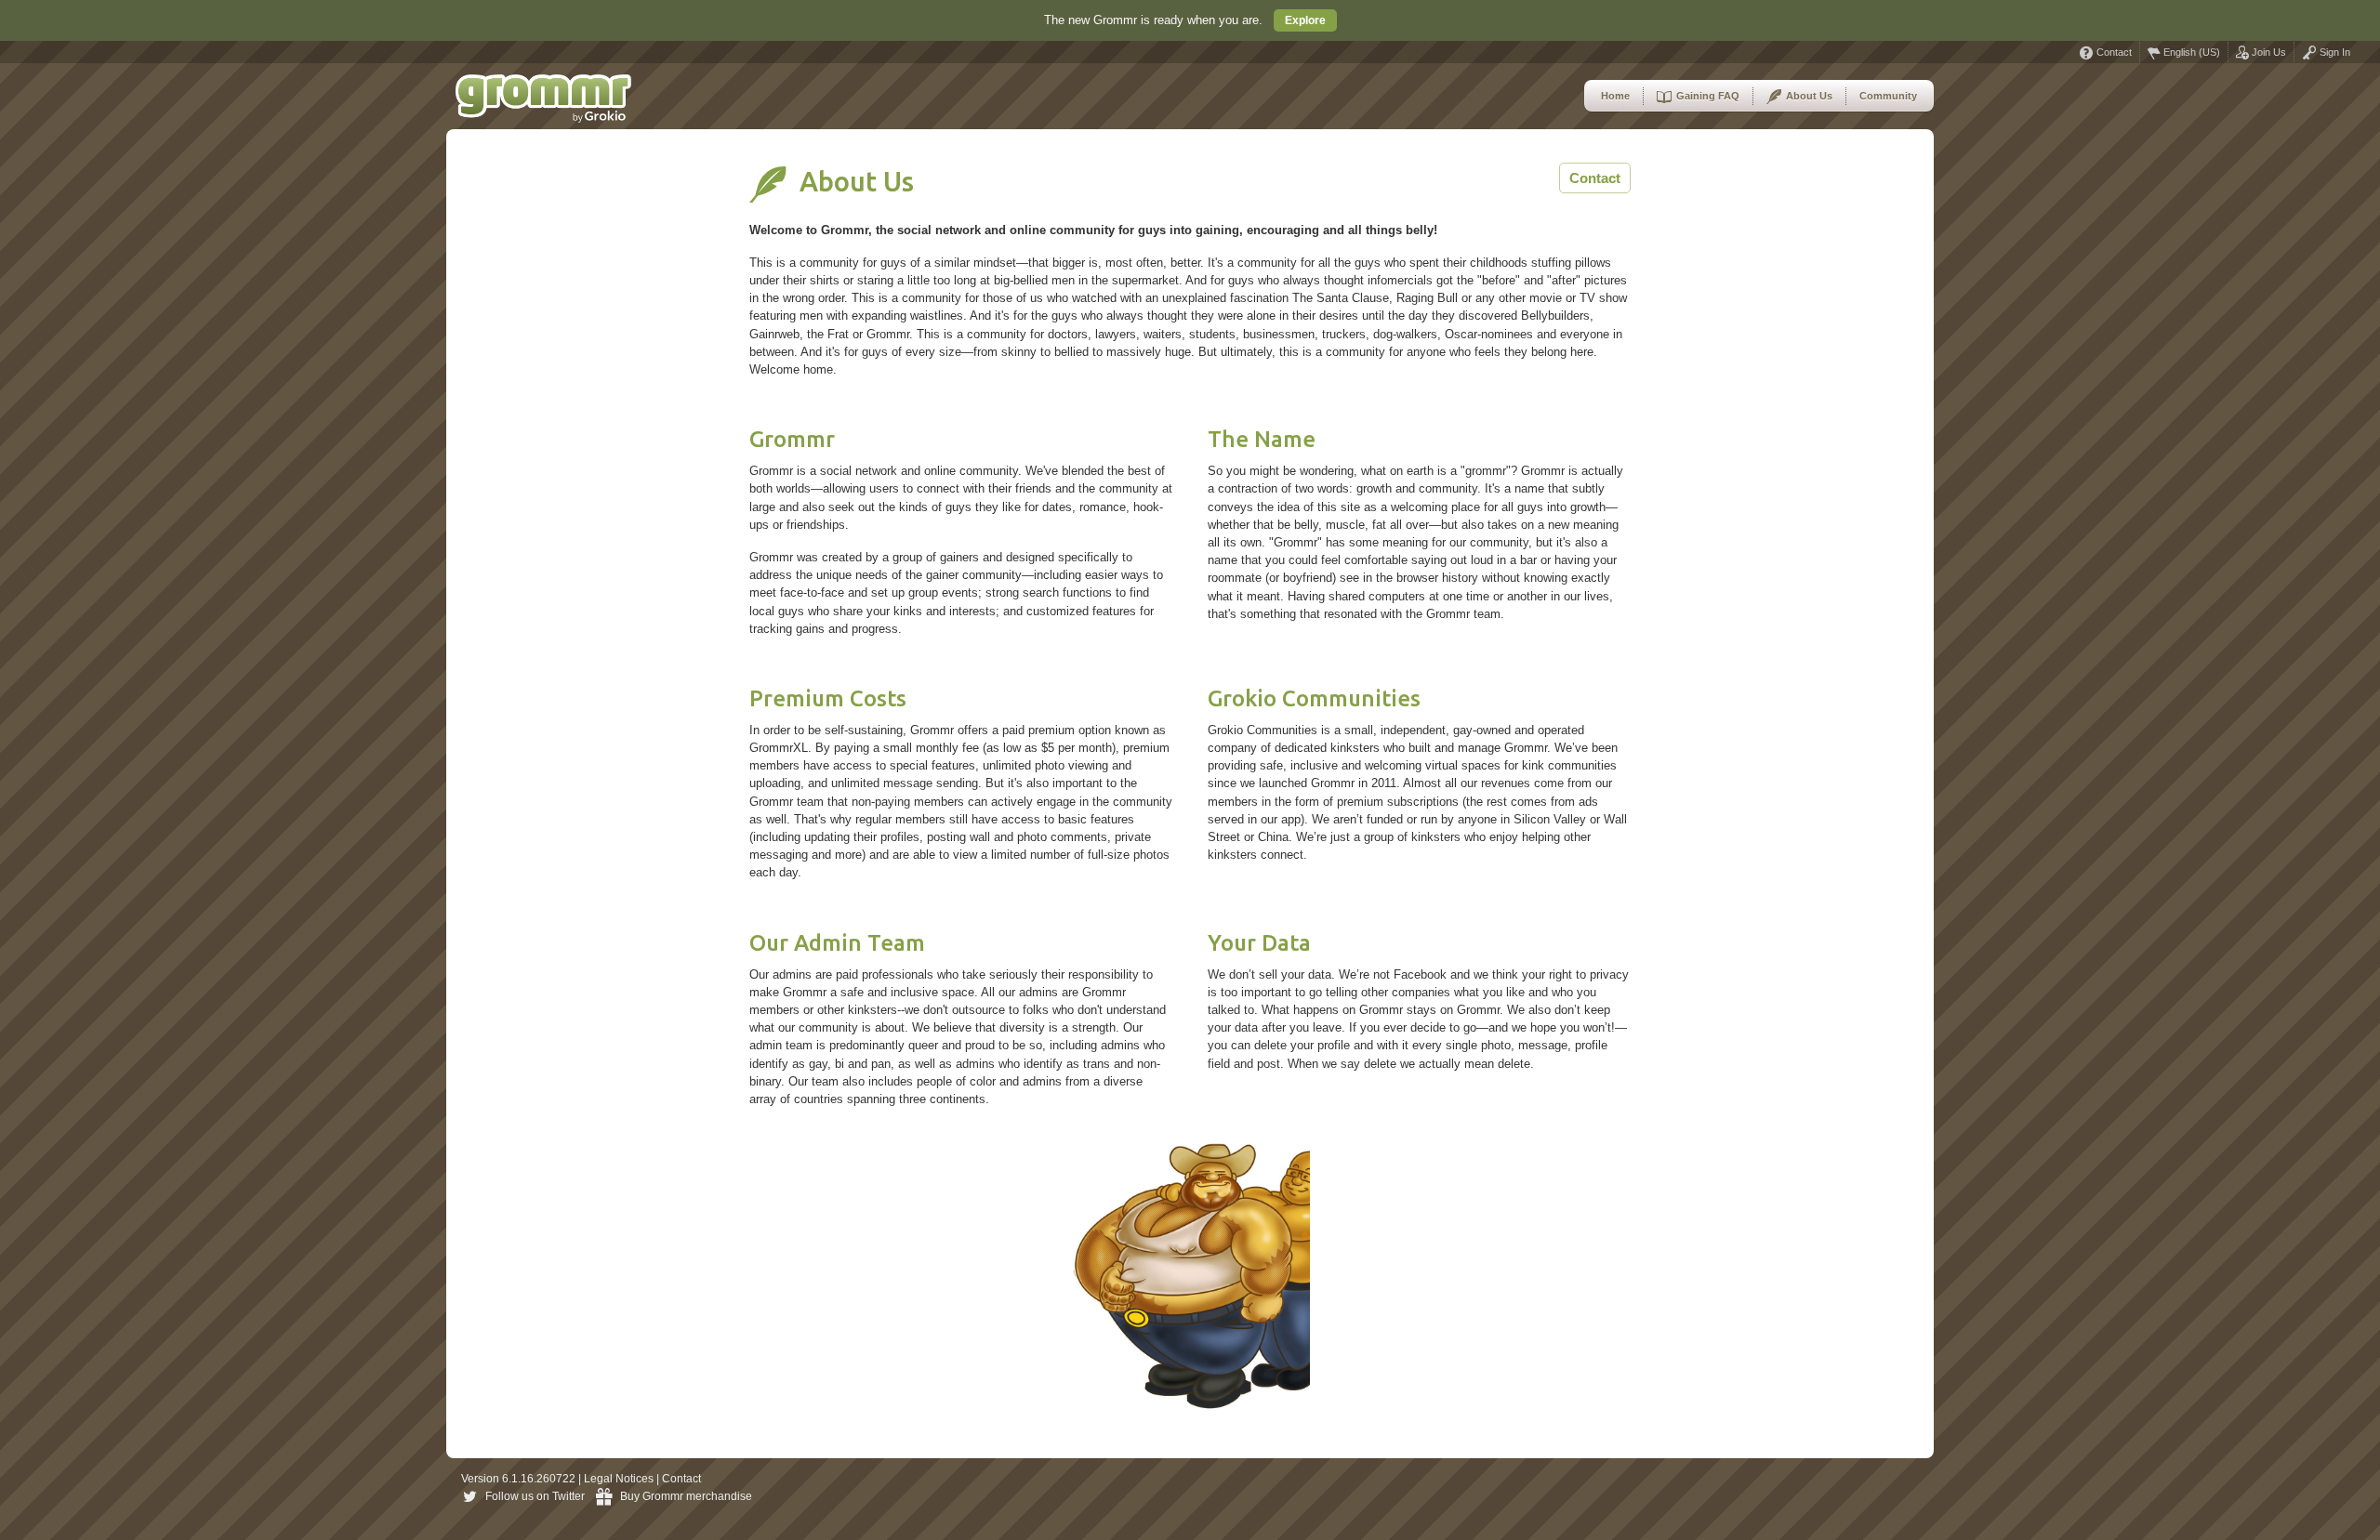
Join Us (2268, 52)
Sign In (2334, 52)
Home (1615, 96)
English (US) (2190, 52)
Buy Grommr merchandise (686, 1496)
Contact (2113, 52)
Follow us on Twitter (535, 1496)
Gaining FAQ (1706, 96)
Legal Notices (619, 1479)
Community (1888, 96)
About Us (1808, 96)
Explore (1305, 20)
